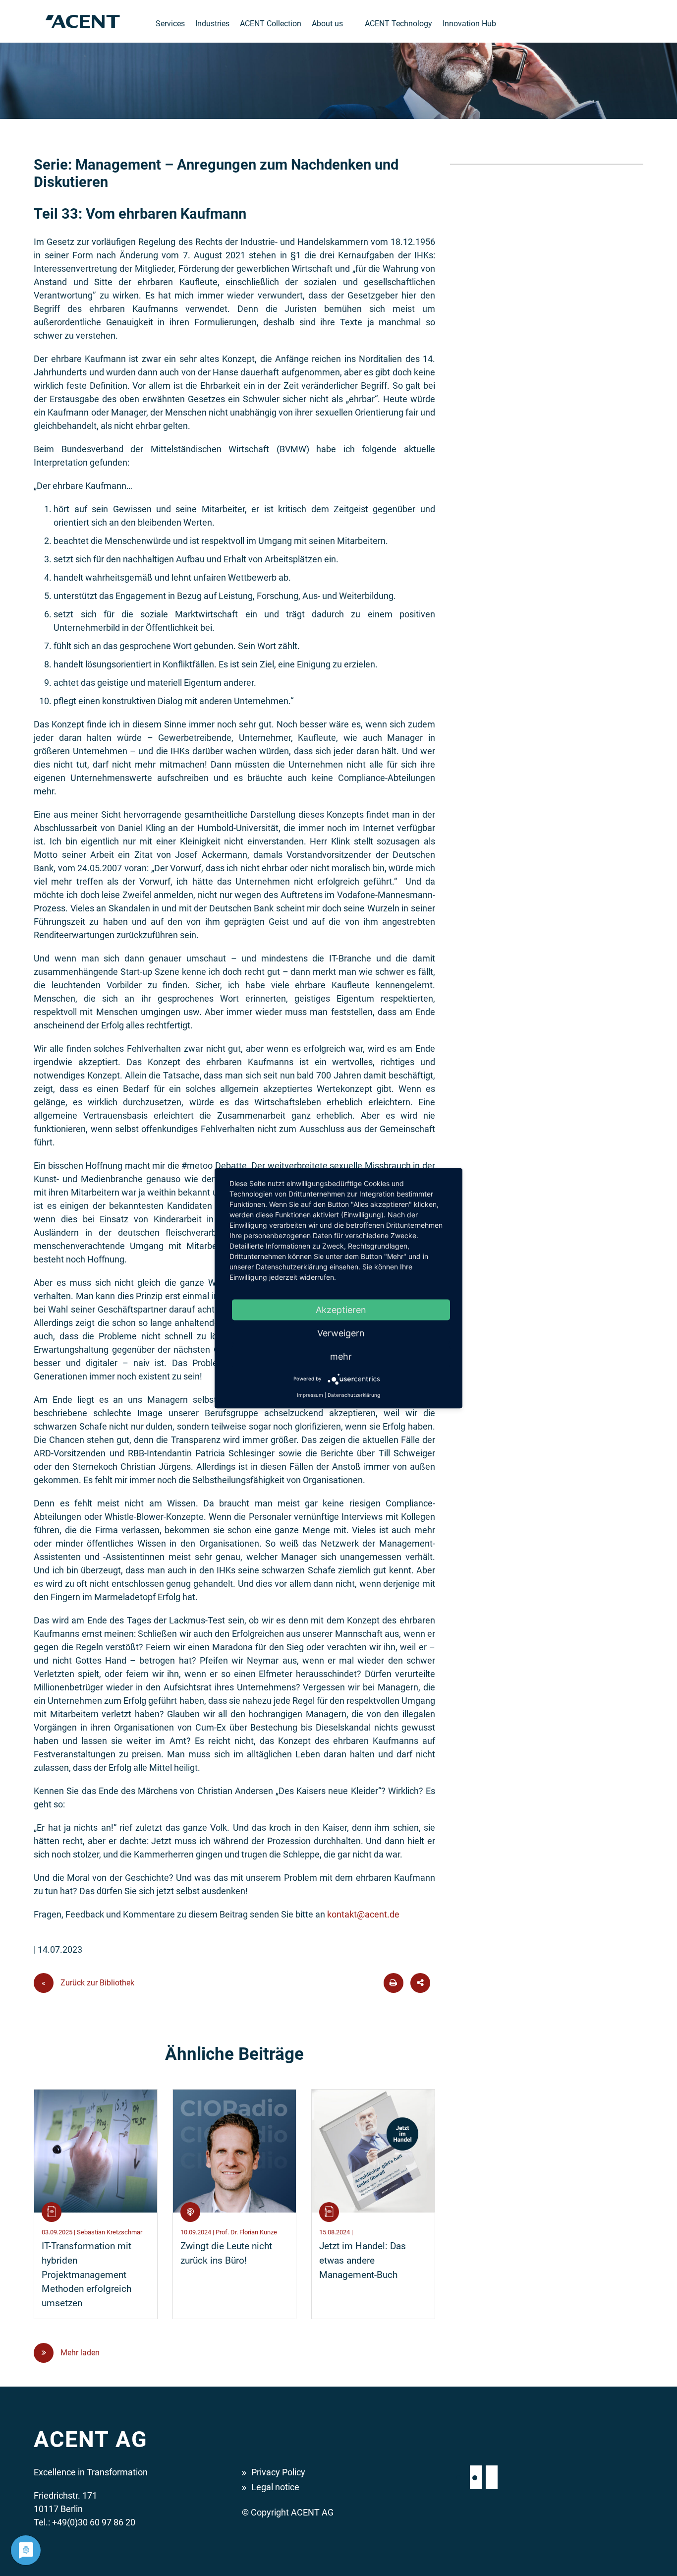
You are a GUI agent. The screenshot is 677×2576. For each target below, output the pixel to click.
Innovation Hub (469, 24)
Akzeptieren (341, 1309)
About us (327, 24)
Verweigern (341, 1333)
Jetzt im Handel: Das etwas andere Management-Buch (363, 2260)
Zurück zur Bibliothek (88, 1983)
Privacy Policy (278, 2472)
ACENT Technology (398, 24)
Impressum (310, 1394)
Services (170, 24)
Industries (212, 24)
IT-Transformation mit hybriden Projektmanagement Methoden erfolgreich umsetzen (86, 2275)
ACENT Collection (271, 24)
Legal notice (275, 2487)
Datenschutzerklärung (354, 1394)
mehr (341, 1356)
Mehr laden (79, 2353)
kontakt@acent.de (363, 1914)
